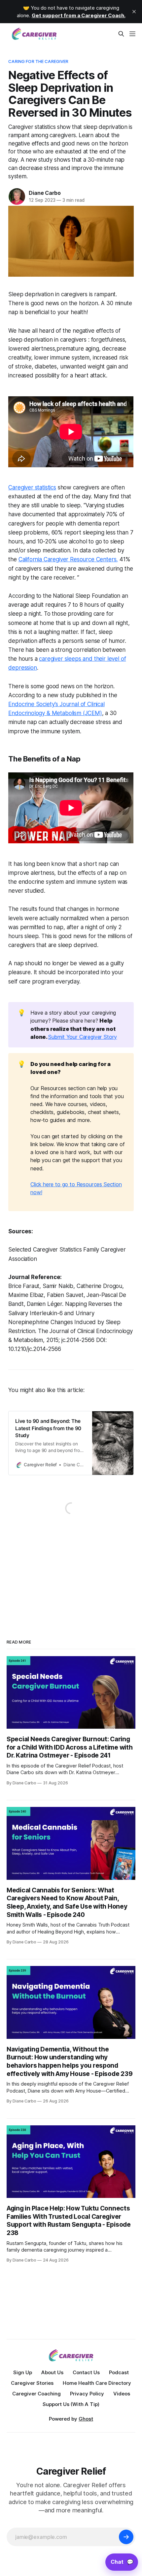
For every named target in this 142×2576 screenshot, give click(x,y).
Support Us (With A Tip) (71, 2404)
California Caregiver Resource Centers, (68, 559)
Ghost (86, 2419)
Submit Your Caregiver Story (83, 1037)
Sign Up (23, 2372)
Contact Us (86, 2372)
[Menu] (132, 34)
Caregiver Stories (32, 2383)
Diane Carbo (45, 193)
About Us (52, 2372)
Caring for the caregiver (38, 61)
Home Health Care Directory (97, 2383)
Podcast (119, 2372)
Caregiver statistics (32, 487)
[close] (134, 12)
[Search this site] (121, 34)
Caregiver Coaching (36, 2394)
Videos (122, 2394)
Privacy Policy (87, 2394)
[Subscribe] (126, 2537)
